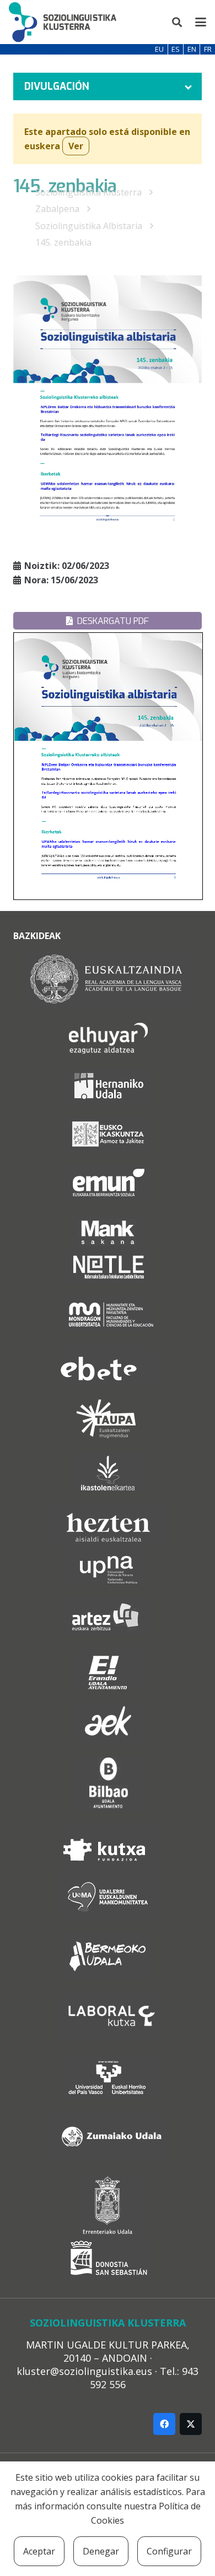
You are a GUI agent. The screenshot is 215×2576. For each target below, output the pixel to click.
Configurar (169, 2551)
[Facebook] (164, 2424)
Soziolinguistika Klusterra (88, 192)
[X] (191, 2424)
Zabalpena (57, 209)
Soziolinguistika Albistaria (89, 226)
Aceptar (39, 2551)
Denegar (101, 2551)
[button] (178, 22)
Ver (76, 146)
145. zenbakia (63, 242)
